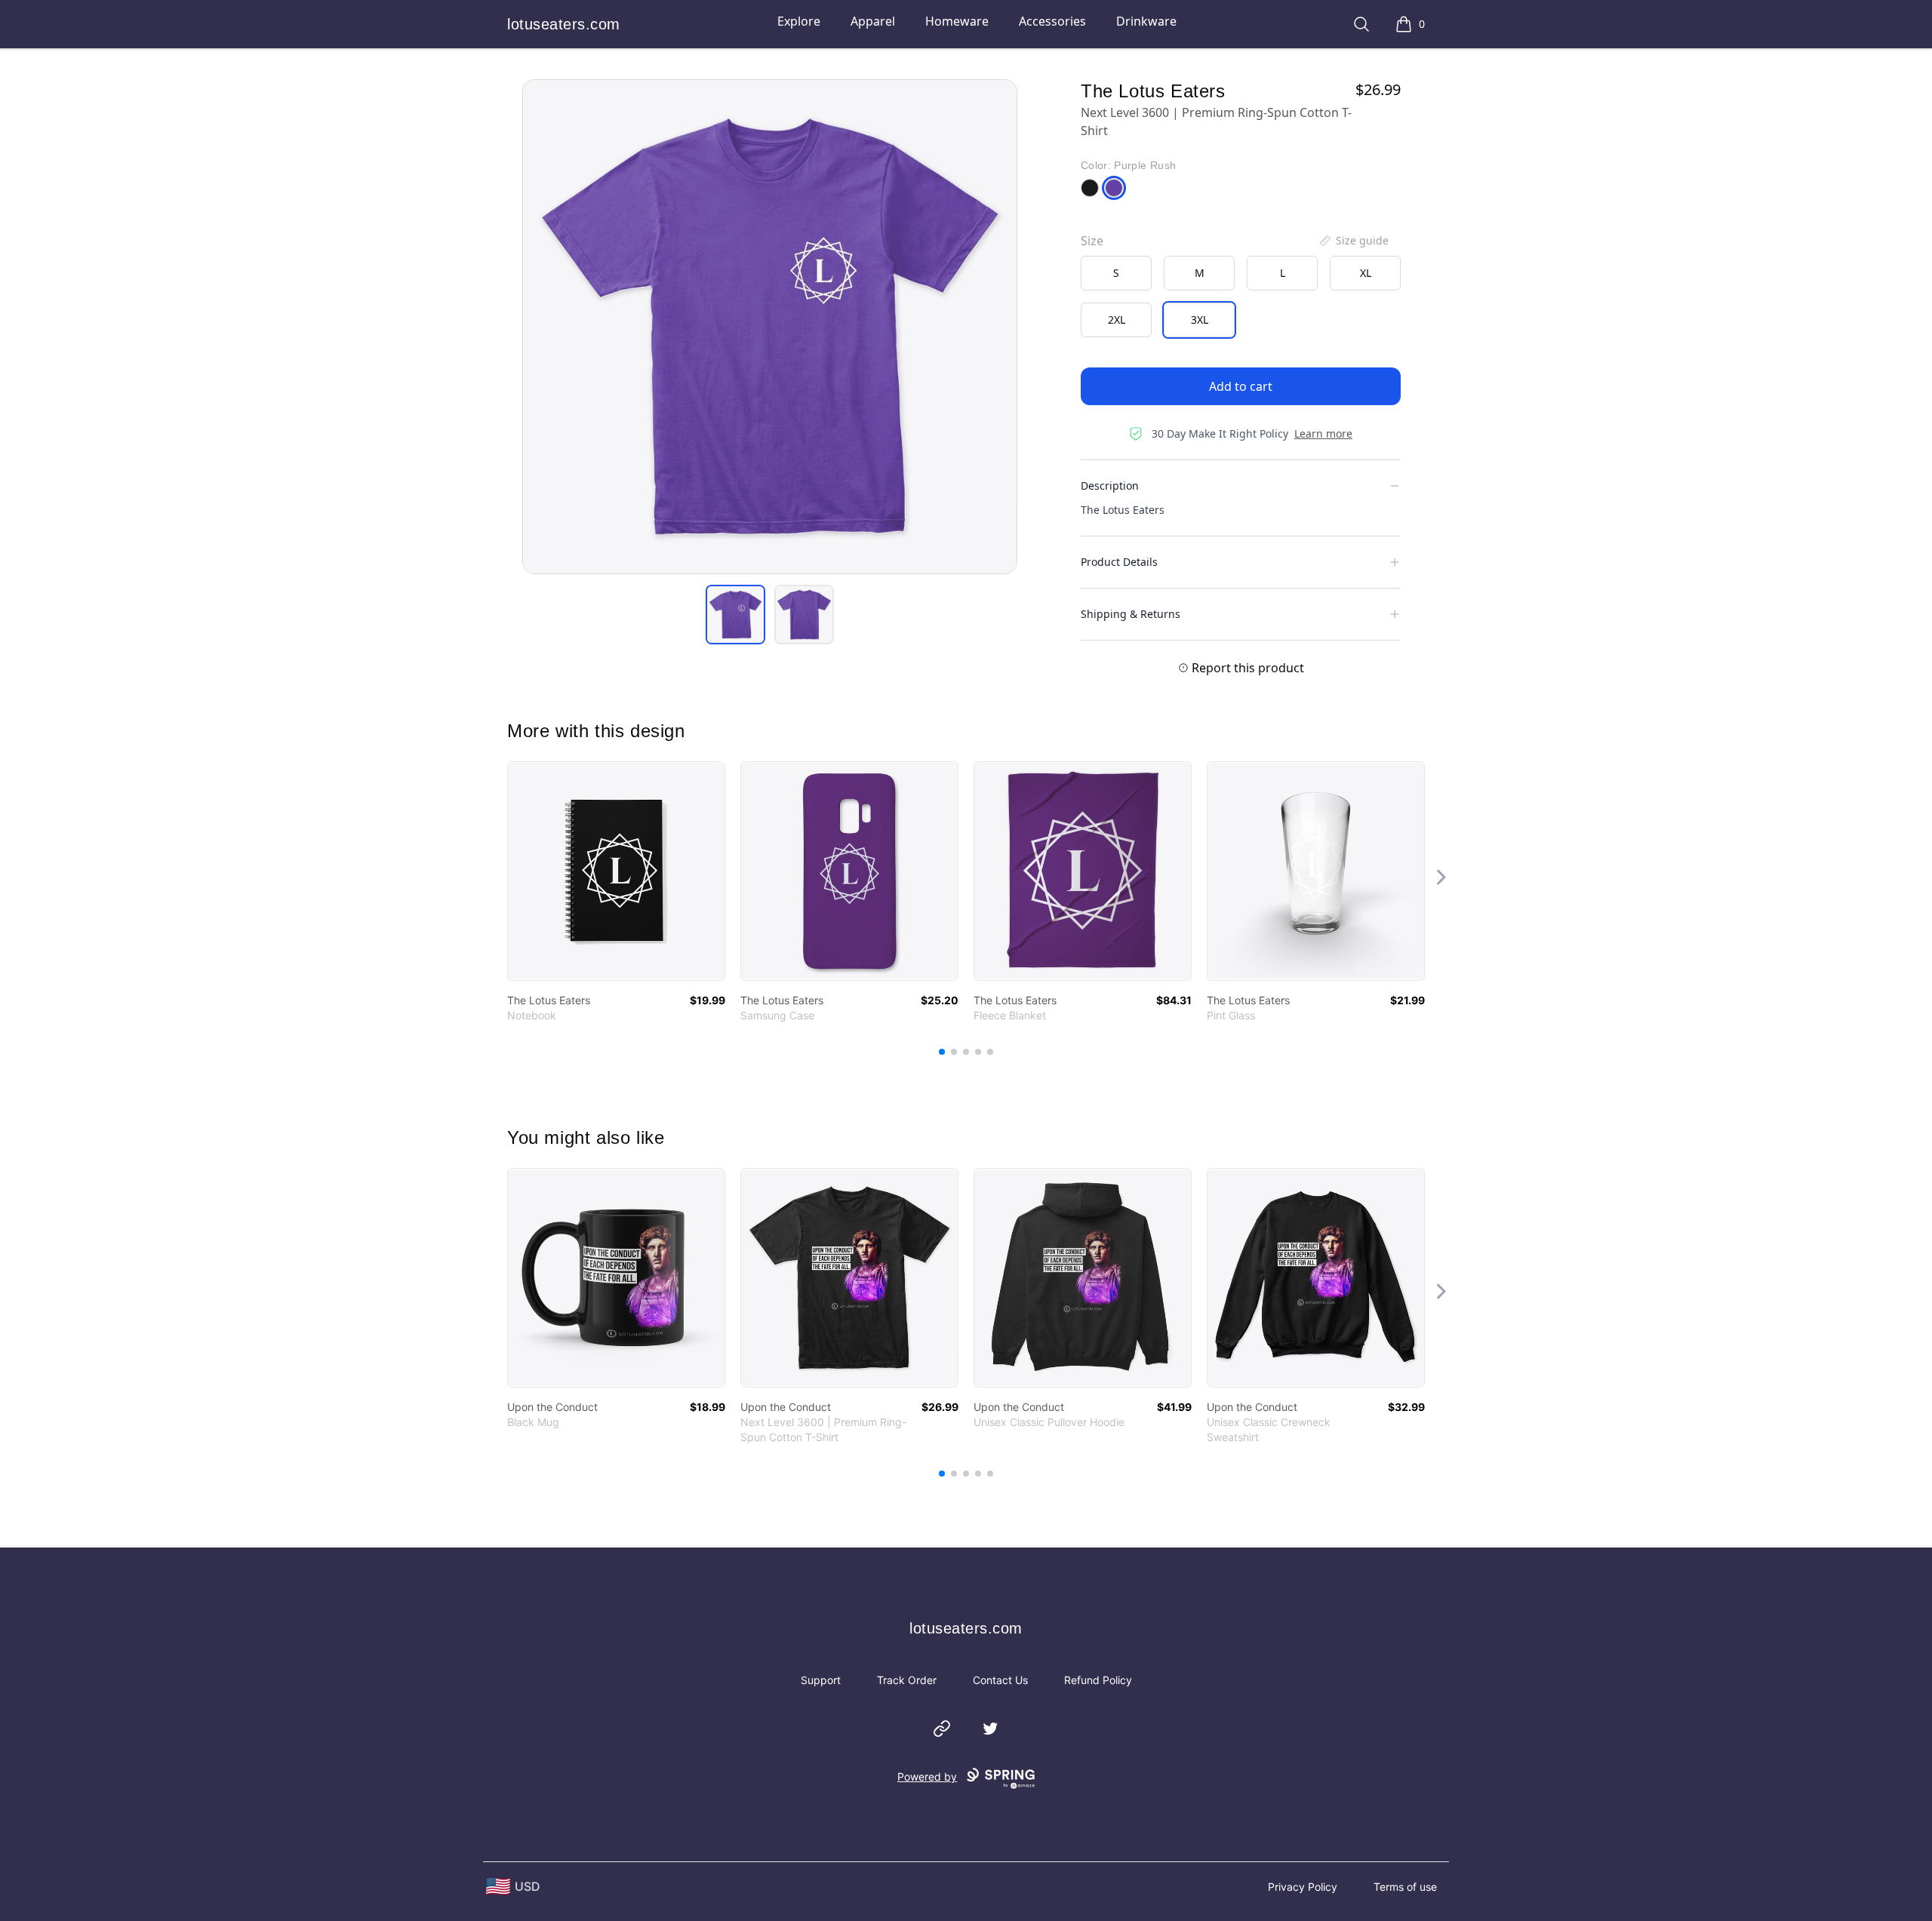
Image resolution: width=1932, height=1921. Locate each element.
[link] (616, 871)
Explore (799, 21)
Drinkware (1146, 21)
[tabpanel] (770, 327)
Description (1110, 486)
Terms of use (1405, 1887)
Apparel (873, 21)
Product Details (1119, 562)
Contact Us (1000, 1680)
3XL (1200, 320)
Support (821, 1680)
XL (1366, 273)
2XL (1117, 320)
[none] (1353, 241)
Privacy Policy (1303, 1887)
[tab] (735, 615)
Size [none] (1092, 241)
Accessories (1052, 21)
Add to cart (1241, 386)
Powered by (927, 1777)
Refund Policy (1098, 1680)
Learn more (1323, 433)
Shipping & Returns (1131, 614)
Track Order (907, 1680)
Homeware (957, 21)
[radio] (1116, 273)
